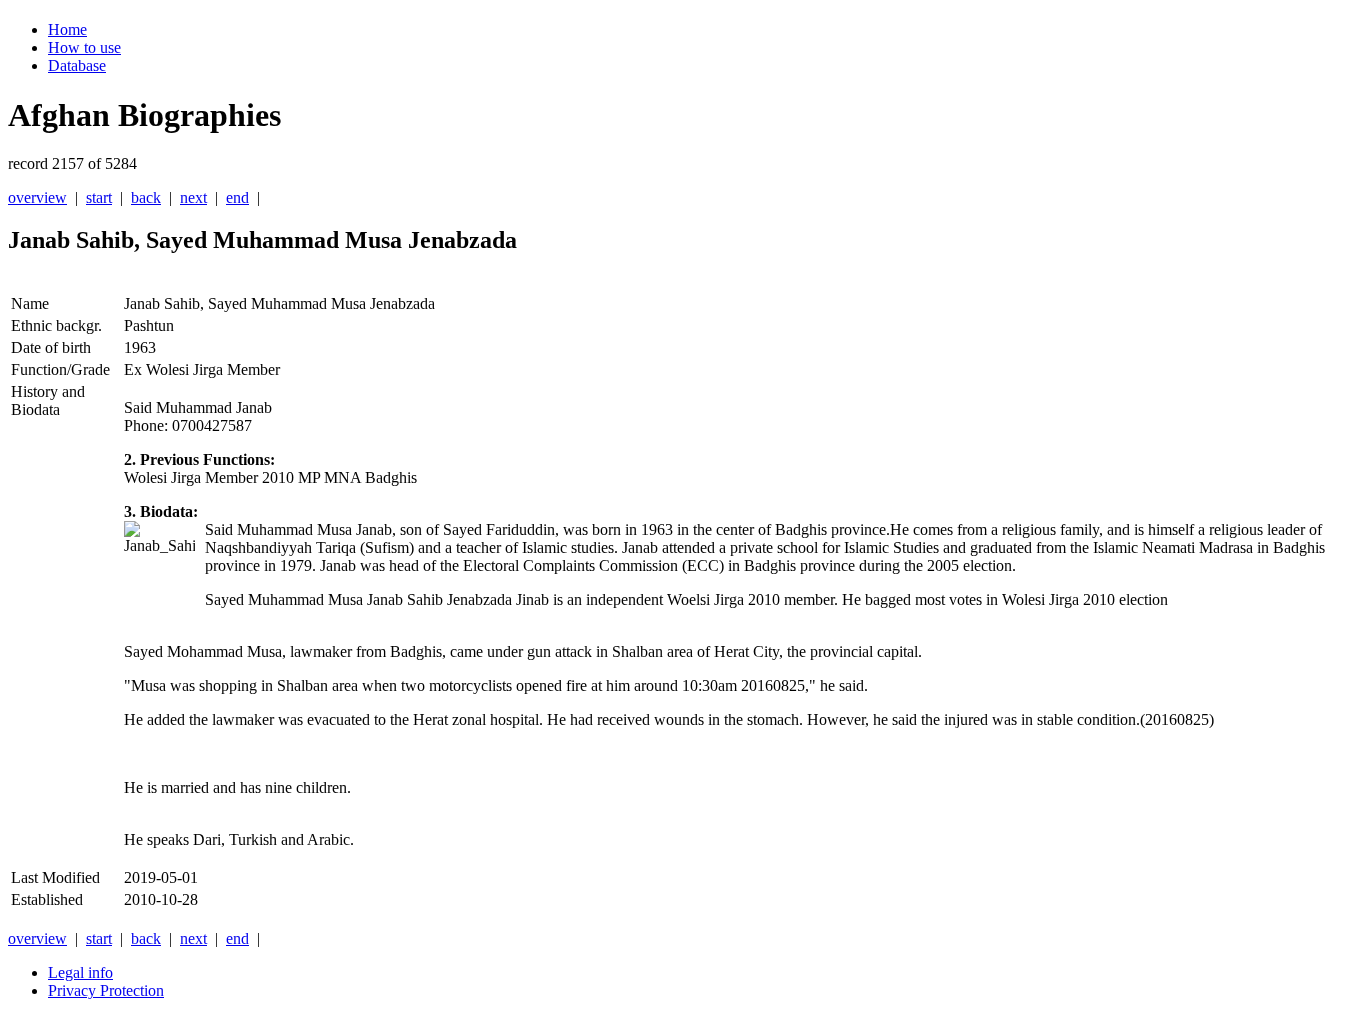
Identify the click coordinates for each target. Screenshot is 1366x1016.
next (193, 197)
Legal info (80, 972)
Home (67, 29)
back (146, 197)
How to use (84, 47)
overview (37, 197)
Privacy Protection (106, 990)
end (237, 197)
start (99, 197)
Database (77, 65)
